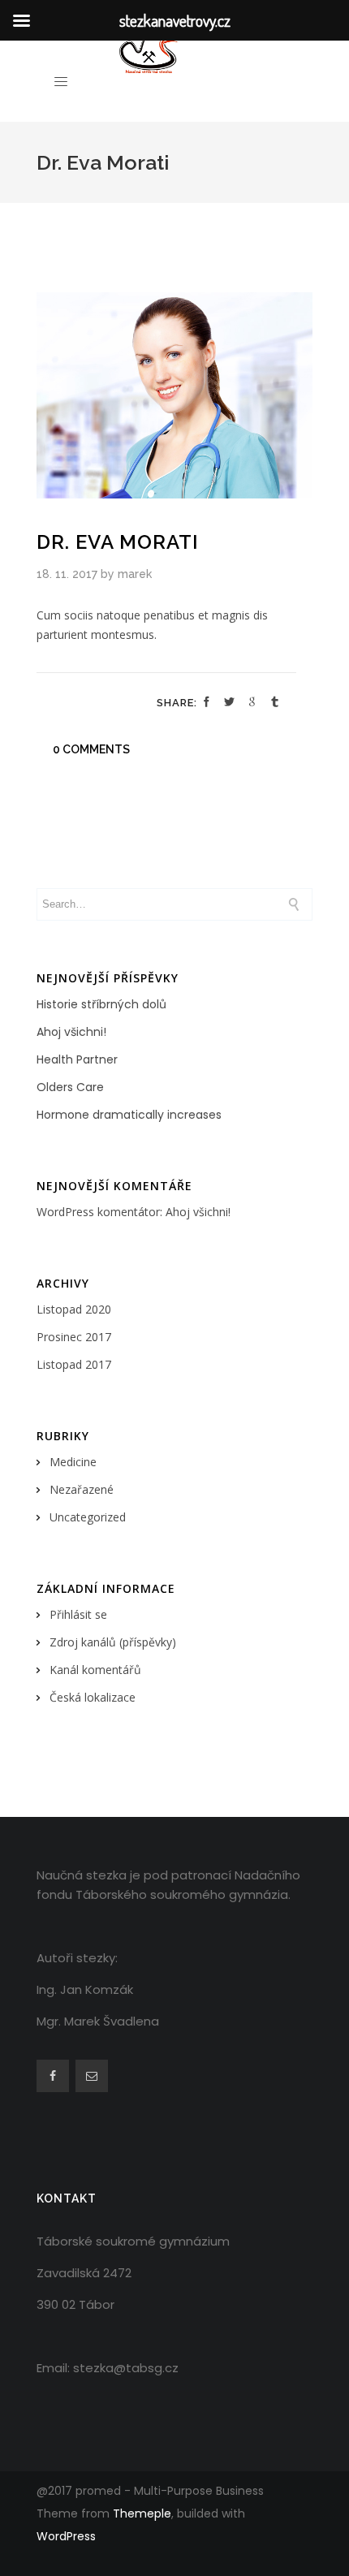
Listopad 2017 (74, 1364)
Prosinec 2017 (74, 1337)
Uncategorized (88, 1517)
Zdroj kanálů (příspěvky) (113, 1642)
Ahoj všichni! (71, 1032)
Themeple (142, 2513)
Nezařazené (82, 1489)
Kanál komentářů (95, 1670)
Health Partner (77, 1059)
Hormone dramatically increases (129, 1115)
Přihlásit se (78, 1614)
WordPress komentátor (98, 1212)
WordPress (66, 2536)
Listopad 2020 (74, 1309)
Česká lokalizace (93, 1697)
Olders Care (70, 1087)
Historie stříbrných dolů (101, 1004)
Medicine (73, 1462)
